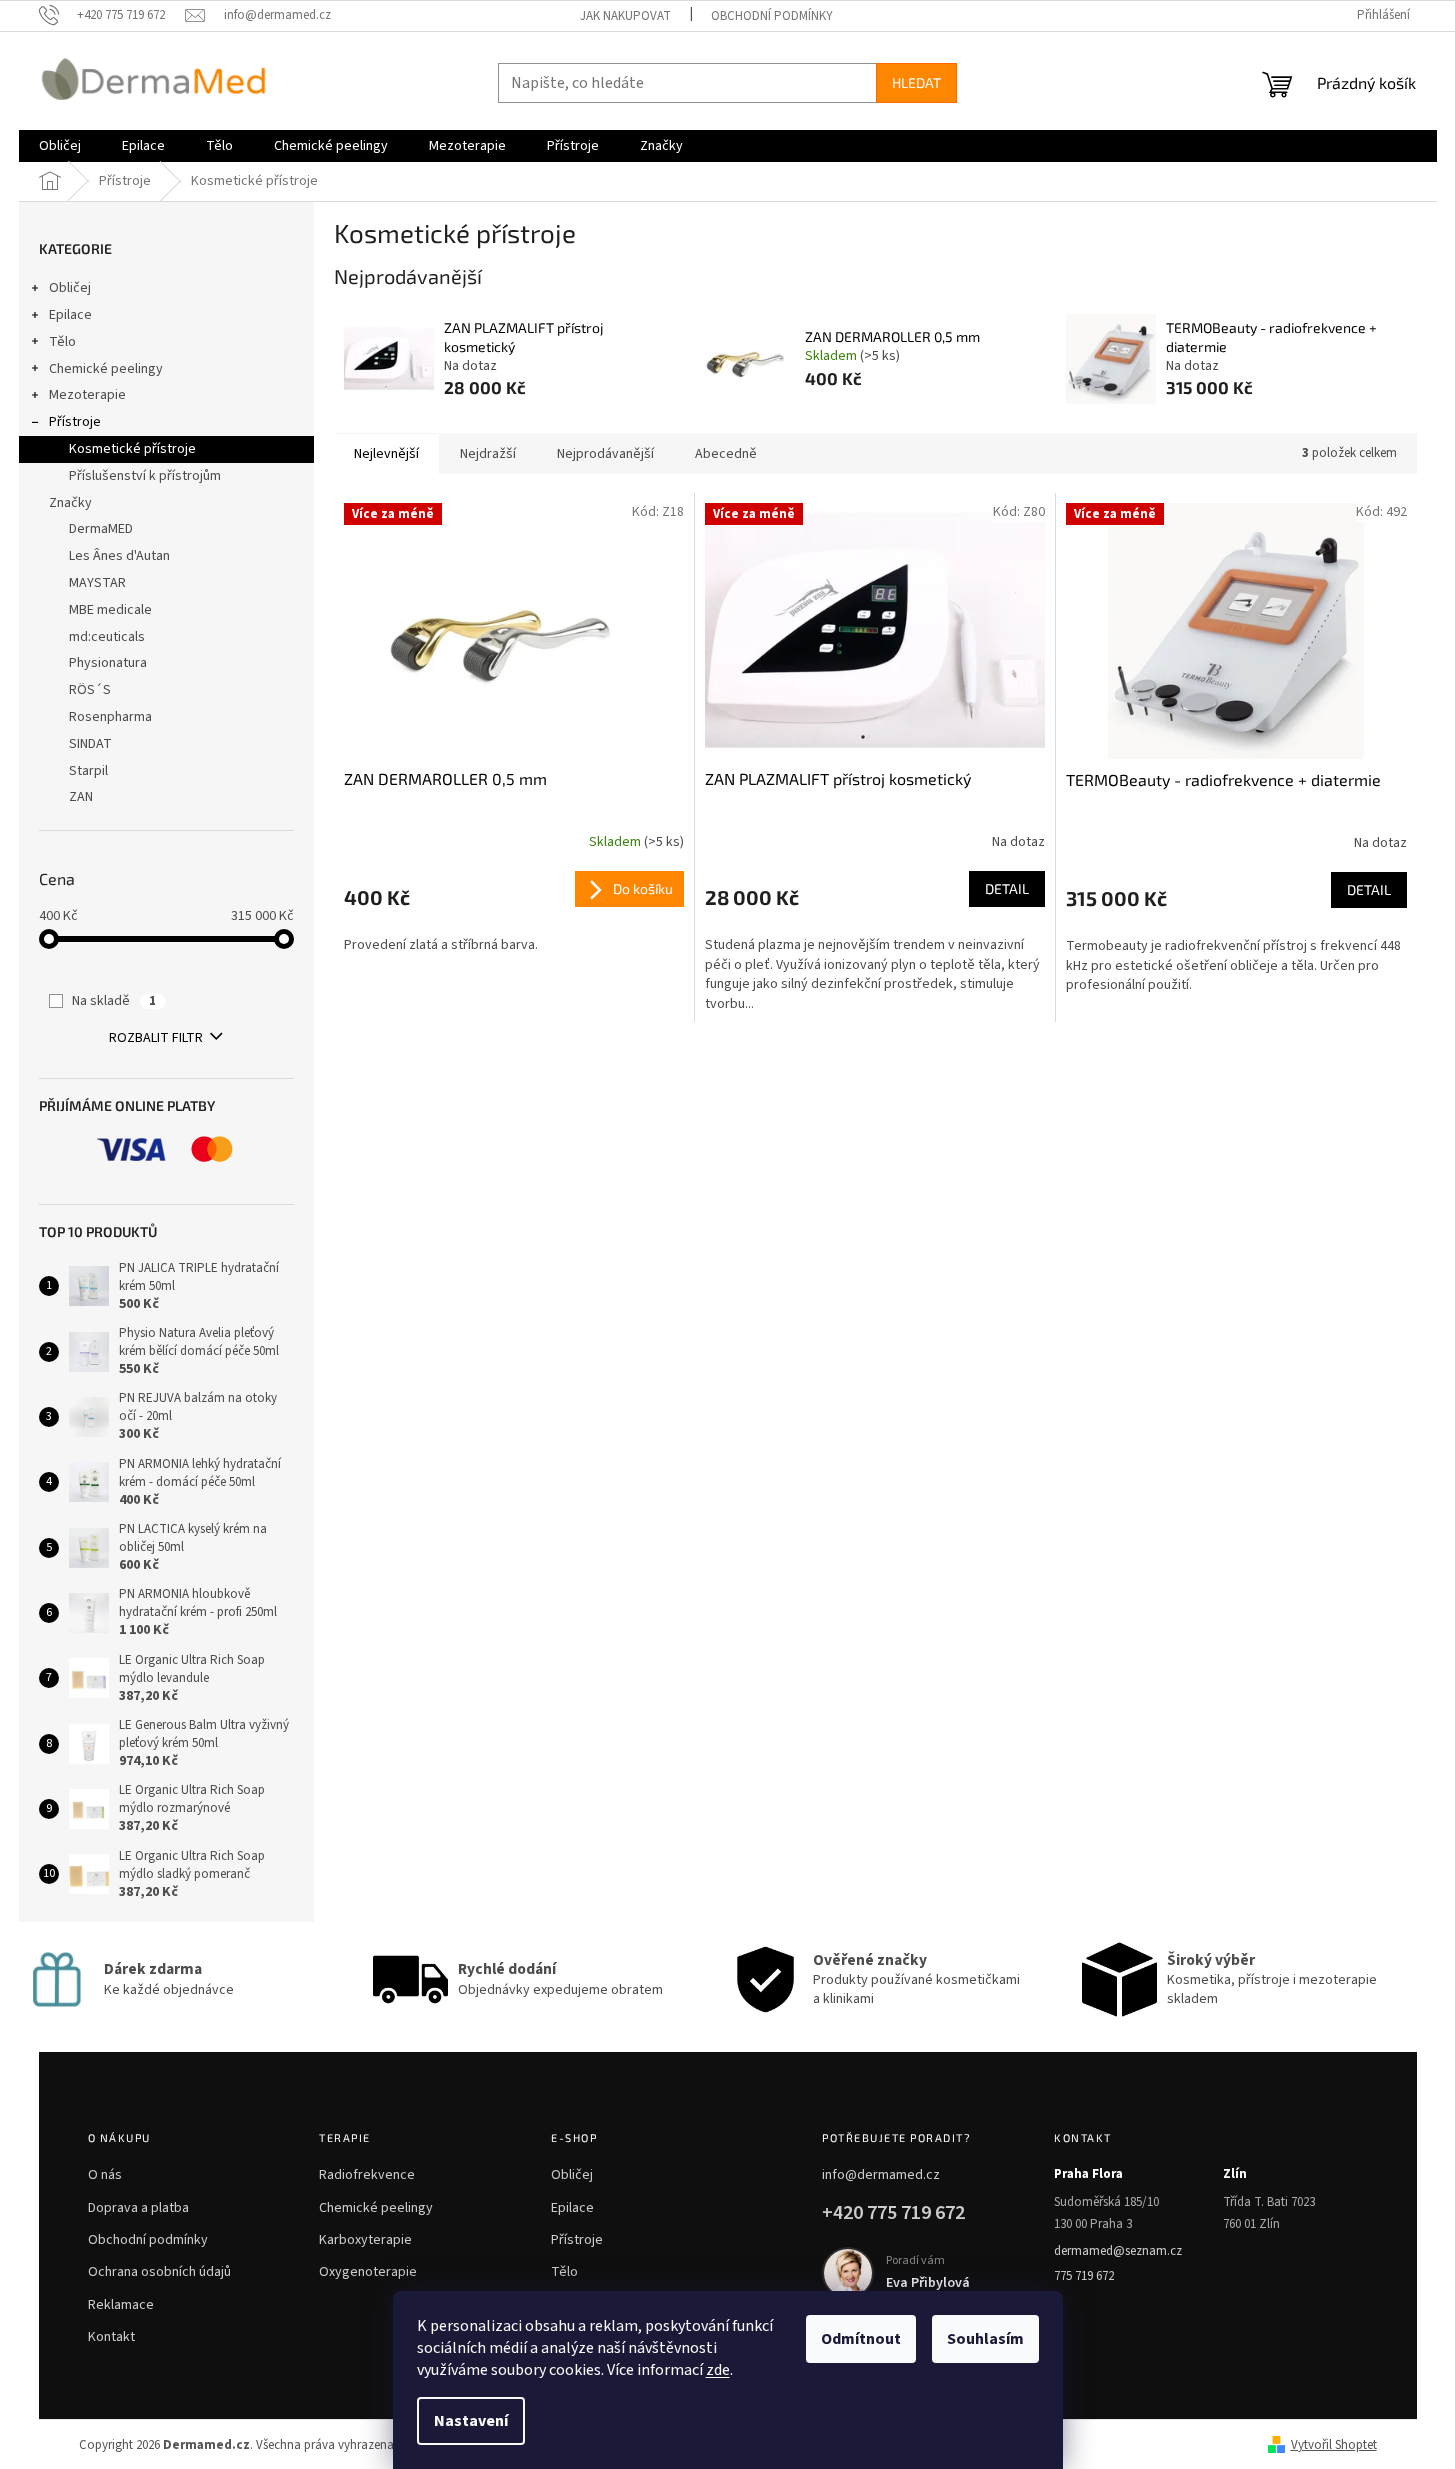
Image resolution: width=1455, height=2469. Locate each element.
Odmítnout (861, 2339)
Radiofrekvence (367, 2175)
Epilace (70, 315)
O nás (105, 2175)
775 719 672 (1084, 2276)
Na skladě (114, 1001)
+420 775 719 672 (893, 2213)
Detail (1007, 888)
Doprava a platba (138, 2208)
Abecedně (726, 454)
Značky (70, 503)
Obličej (70, 288)
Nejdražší (488, 454)
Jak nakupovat (625, 16)
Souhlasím (985, 2339)
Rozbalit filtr (156, 1038)
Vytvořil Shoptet (1334, 2445)
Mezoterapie (87, 395)
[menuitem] (60, 146)
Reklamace (121, 2305)
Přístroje (75, 422)
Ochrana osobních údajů (159, 2272)
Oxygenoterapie (368, 2272)
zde (718, 2370)
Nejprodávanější (605, 454)
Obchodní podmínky (772, 16)
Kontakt (111, 2337)
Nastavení (471, 2421)
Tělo (62, 342)
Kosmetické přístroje (132, 449)
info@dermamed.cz (881, 2175)
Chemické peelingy (106, 369)
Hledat (916, 82)
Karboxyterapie (365, 2240)
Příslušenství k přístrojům (145, 476)
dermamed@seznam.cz (1118, 2251)
